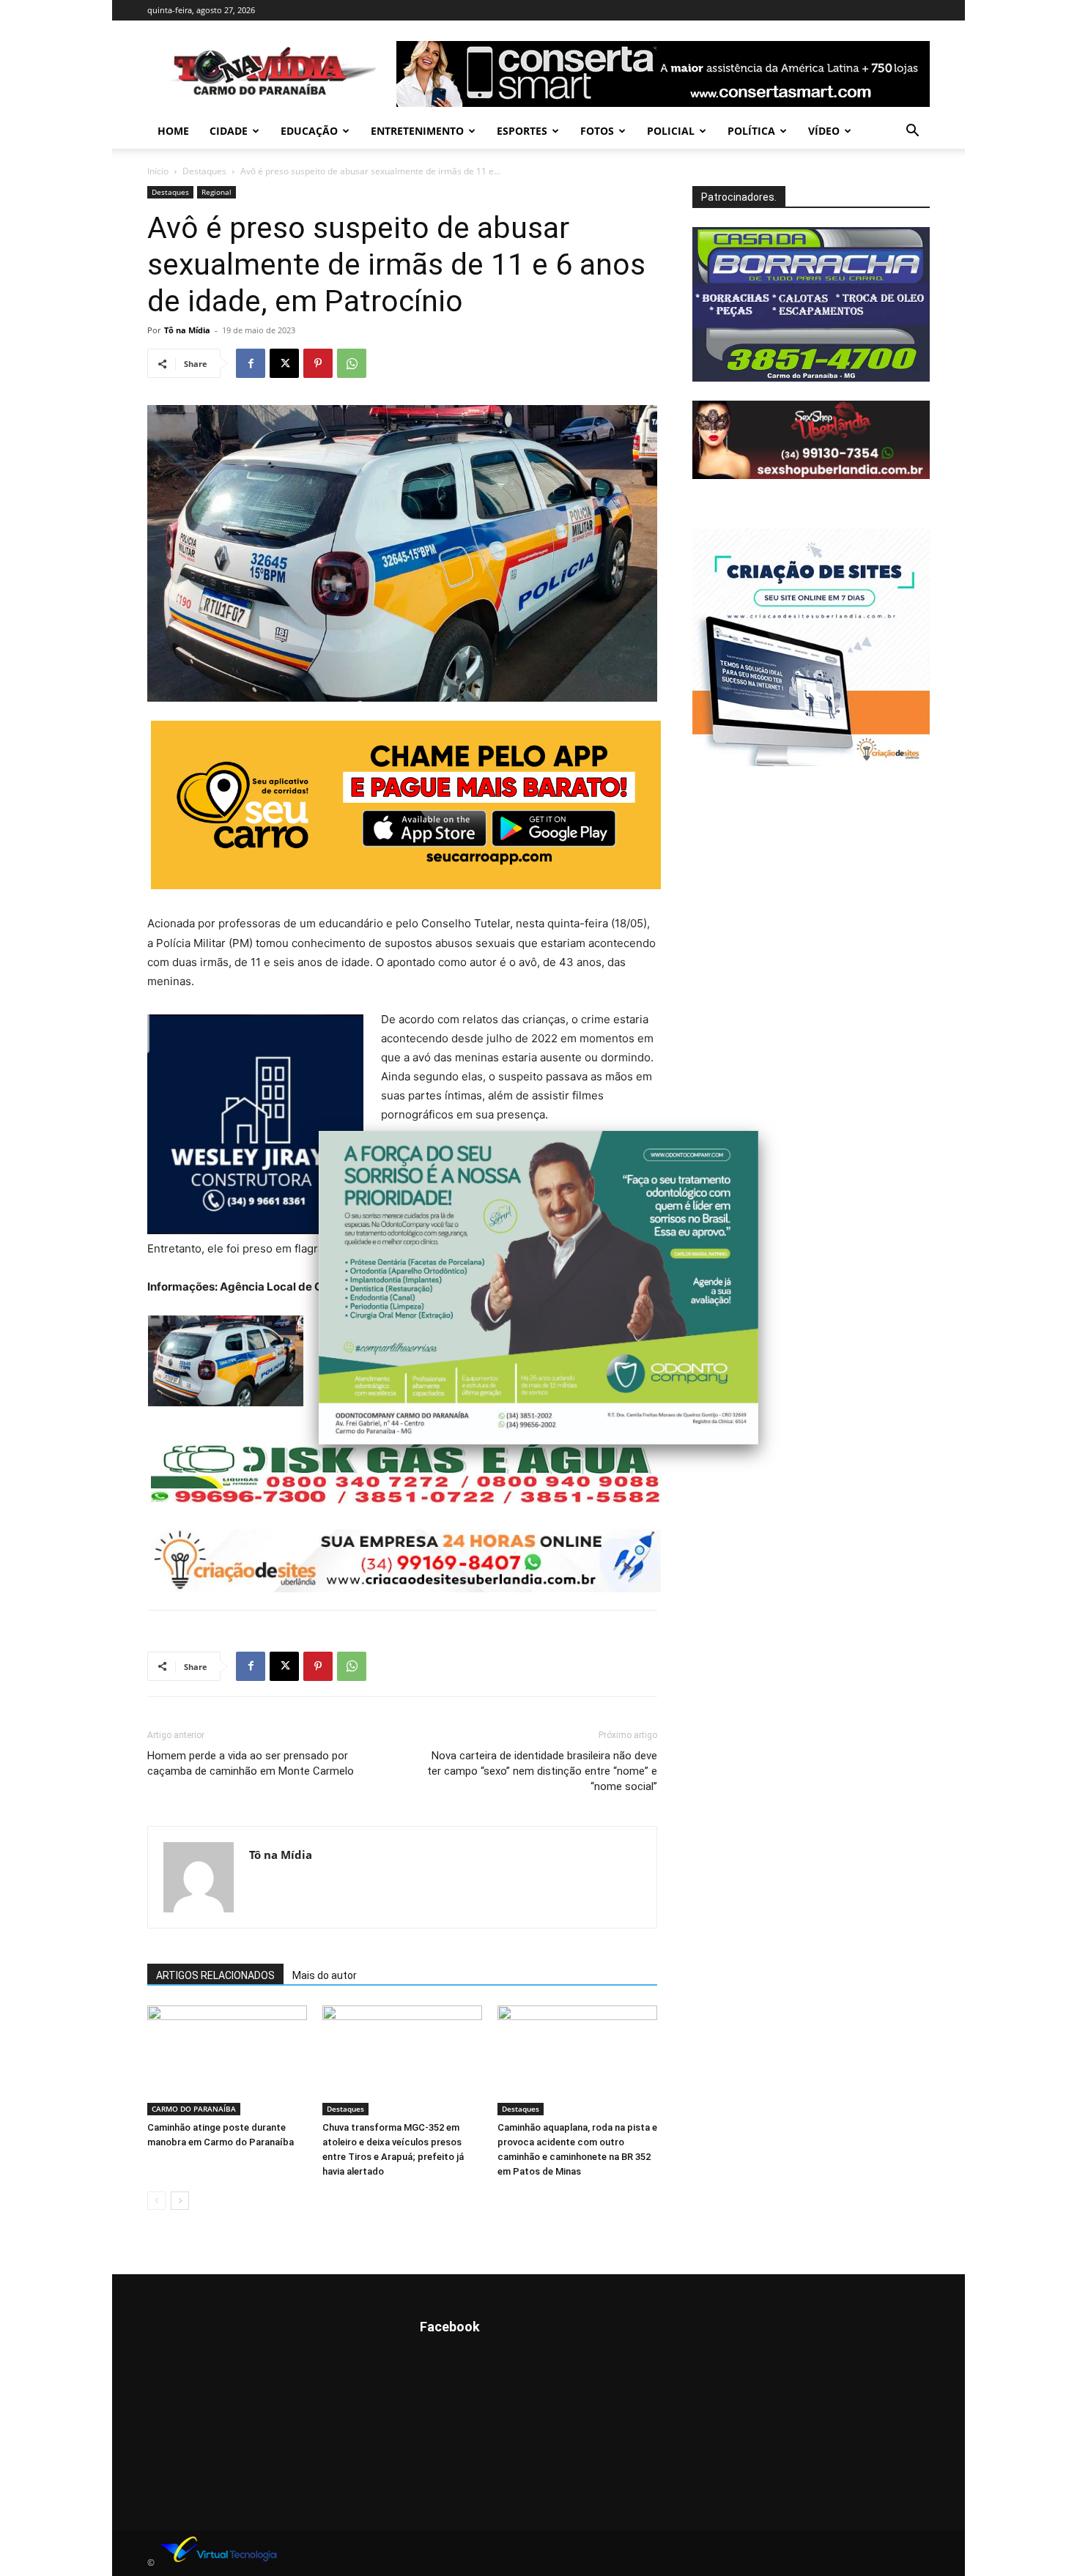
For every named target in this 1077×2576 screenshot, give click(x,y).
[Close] (758, 1131)
